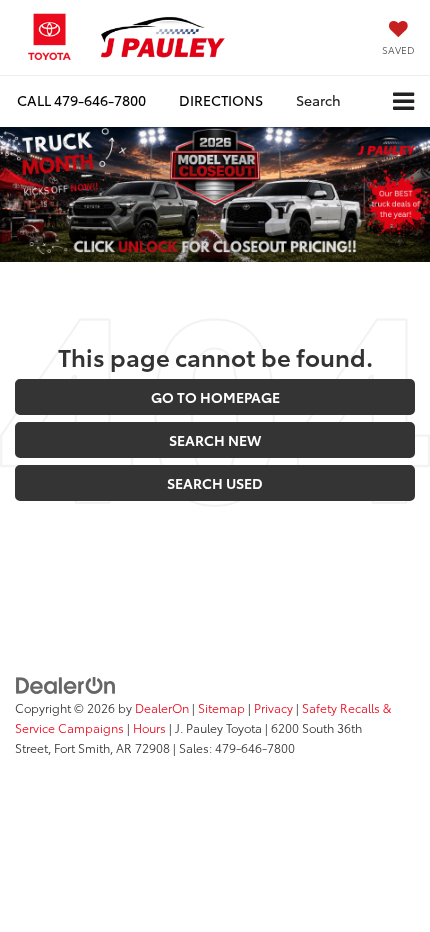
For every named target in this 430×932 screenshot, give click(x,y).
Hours (149, 727)
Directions (221, 100)
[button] (81, 100)
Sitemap (221, 707)
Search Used (215, 483)
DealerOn (162, 707)
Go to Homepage (215, 397)
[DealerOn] (66, 683)
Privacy (273, 707)
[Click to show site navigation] (403, 101)
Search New (215, 440)
